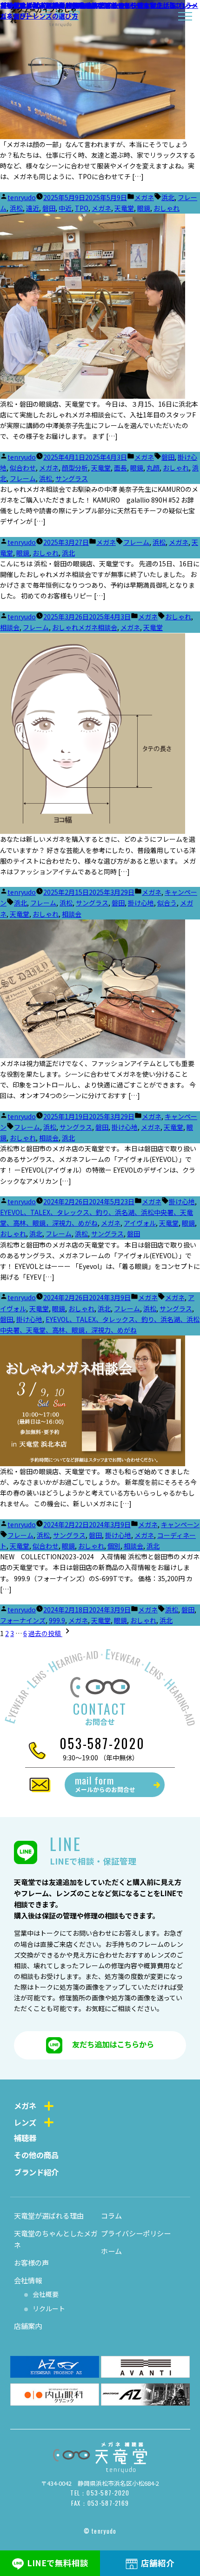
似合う (167, 903)
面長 (120, 468)
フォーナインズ (23, 1620)
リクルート (49, 2308)
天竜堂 (124, 208)
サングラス (72, 478)
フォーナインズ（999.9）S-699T (49, 5)
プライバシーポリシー (136, 2233)
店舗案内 (28, 2326)
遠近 (33, 208)
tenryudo (22, 197)
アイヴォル (140, 1223)
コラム (111, 2215)
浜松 (16, 208)
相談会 (10, 627)
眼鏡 (144, 208)
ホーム (111, 2251)
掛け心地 (141, 903)
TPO (82, 208)
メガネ (144, 197)
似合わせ (23, 468)
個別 (114, 1546)
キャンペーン (180, 1524)
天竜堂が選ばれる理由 (49, 2215)
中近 (65, 208)
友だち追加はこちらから (113, 2044)
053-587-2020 (102, 1743)
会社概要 (46, 2294)
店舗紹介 (158, 2563)
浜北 (168, 197)
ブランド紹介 (36, 2172)
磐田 (49, 208)
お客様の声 (31, 2262)
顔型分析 (75, 468)
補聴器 (25, 2138)
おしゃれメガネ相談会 (85, 627)
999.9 (57, 1620)
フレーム (23, 478)
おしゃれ (167, 208)
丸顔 (153, 468)
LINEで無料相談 (58, 2563)
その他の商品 (36, 2155)
